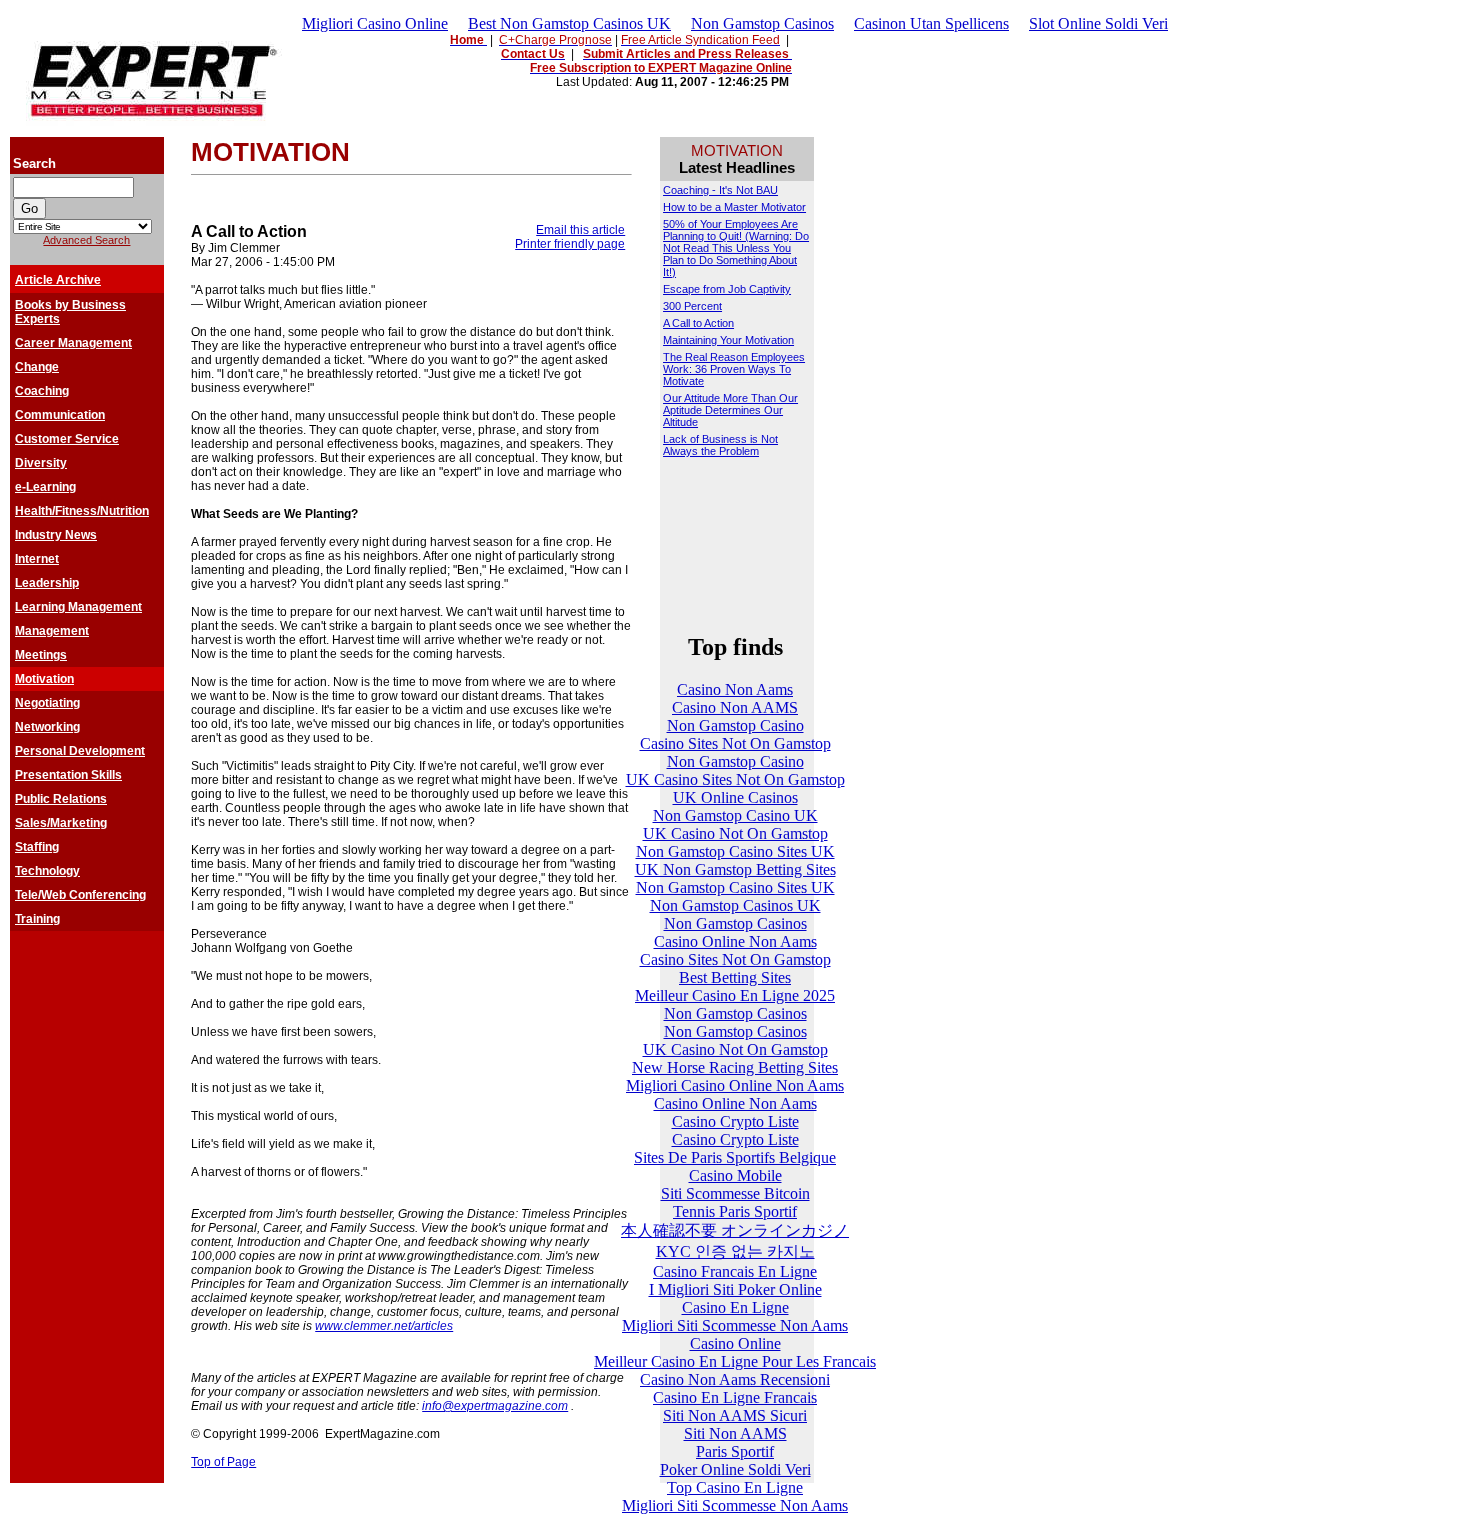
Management (52, 631)
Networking (47, 727)
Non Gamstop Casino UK (735, 815)
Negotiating (47, 703)
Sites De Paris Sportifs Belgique (735, 1157)
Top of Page (223, 1462)
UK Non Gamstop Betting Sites (735, 869)
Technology (47, 871)
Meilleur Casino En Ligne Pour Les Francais (735, 1361)
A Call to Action (698, 323)
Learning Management (78, 607)
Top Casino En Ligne (735, 1487)
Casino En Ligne (735, 1307)
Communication (60, 415)
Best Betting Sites (735, 977)
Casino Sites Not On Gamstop (735, 743)
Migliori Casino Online (375, 23)
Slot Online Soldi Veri (1098, 23)
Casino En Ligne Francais (735, 1397)
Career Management (73, 343)
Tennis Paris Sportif (735, 1211)
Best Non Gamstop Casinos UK (569, 23)
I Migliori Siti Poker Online (735, 1289)
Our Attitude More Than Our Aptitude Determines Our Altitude (730, 410)
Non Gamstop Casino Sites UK (735, 851)
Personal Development (80, 751)
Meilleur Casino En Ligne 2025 (735, 995)
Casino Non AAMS (735, 707)
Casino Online (735, 1343)
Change (37, 367)
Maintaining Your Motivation (728, 340)
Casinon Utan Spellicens (931, 23)
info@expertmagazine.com (495, 1406)
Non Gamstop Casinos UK (735, 905)
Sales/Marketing (61, 823)
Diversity (41, 463)
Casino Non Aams (735, 689)
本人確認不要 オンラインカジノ (735, 1230)
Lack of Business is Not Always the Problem (720, 445)
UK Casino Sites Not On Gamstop (735, 779)
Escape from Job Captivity (727, 289)
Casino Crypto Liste (735, 1121)
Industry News (56, 535)
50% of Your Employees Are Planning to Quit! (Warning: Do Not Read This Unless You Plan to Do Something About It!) (736, 248)
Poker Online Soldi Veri (735, 1469)
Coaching (42, 391)
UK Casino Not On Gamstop (735, 833)
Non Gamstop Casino (735, 725)
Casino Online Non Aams (735, 941)
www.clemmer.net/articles (384, 1326)
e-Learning (45, 487)
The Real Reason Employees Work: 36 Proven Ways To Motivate (734, 369)
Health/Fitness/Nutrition (82, 511)
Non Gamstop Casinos (762, 23)
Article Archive (58, 280)
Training (37, 919)
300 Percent (692, 306)
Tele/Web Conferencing (80, 895)
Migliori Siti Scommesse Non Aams (735, 1325)
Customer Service (67, 439)
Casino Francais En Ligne (735, 1271)
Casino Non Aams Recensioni (735, 1379)
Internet (37, 559)
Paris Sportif (735, 1451)
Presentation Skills (68, 775)
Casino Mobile (735, 1175)
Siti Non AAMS (735, 1433)
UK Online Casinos (735, 797)
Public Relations (61, 799)
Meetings (41, 655)
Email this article (580, 230)
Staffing (37, 847)
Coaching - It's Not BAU (720, 190)
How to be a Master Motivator (734, 207)
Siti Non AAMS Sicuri (735, 1415)
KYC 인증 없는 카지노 (735, 1251)
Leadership (47, 583)
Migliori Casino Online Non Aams (735, 1085)
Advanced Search (86, 240)
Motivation (44, 679)
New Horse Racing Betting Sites (735, 1067)
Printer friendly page (570, 244)
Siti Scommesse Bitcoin (735, 1193)
